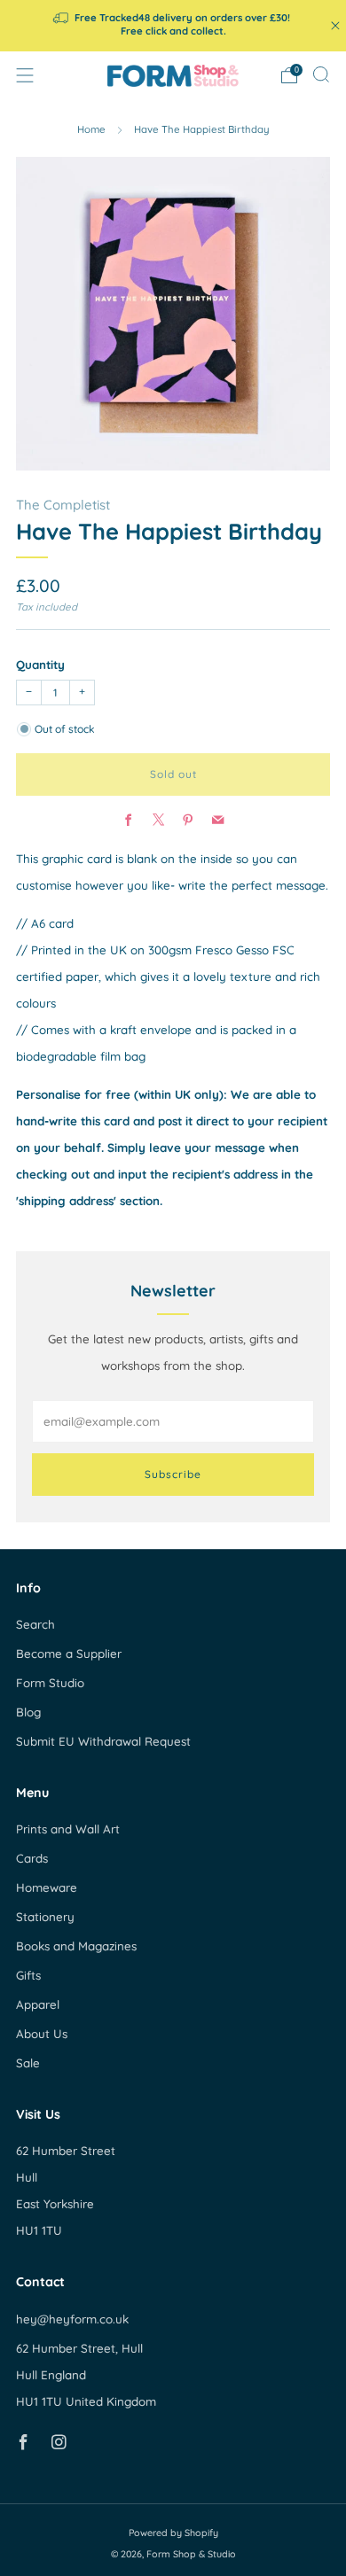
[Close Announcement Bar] (335, 26)
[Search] (321, 74)
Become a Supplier (69, 1654)
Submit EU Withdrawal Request (103, 1741)
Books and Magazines (76, 1946)
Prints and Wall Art (68, 1829)
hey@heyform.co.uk (72, 2319)
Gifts (28, 1975)
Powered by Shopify (173, 2533)
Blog (28, 1712)
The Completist (63, 505)
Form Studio (50, 1683)
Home (91, 129)
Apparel (38, 2004)
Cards (32, 1858)
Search (35, 1624)
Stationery (45, 1917)
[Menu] (25, 75)
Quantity (40, 665)
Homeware (47, 1887)
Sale (28, 2063)
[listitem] (173, 26)
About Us (42, 2034)
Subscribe (173, 1474)
